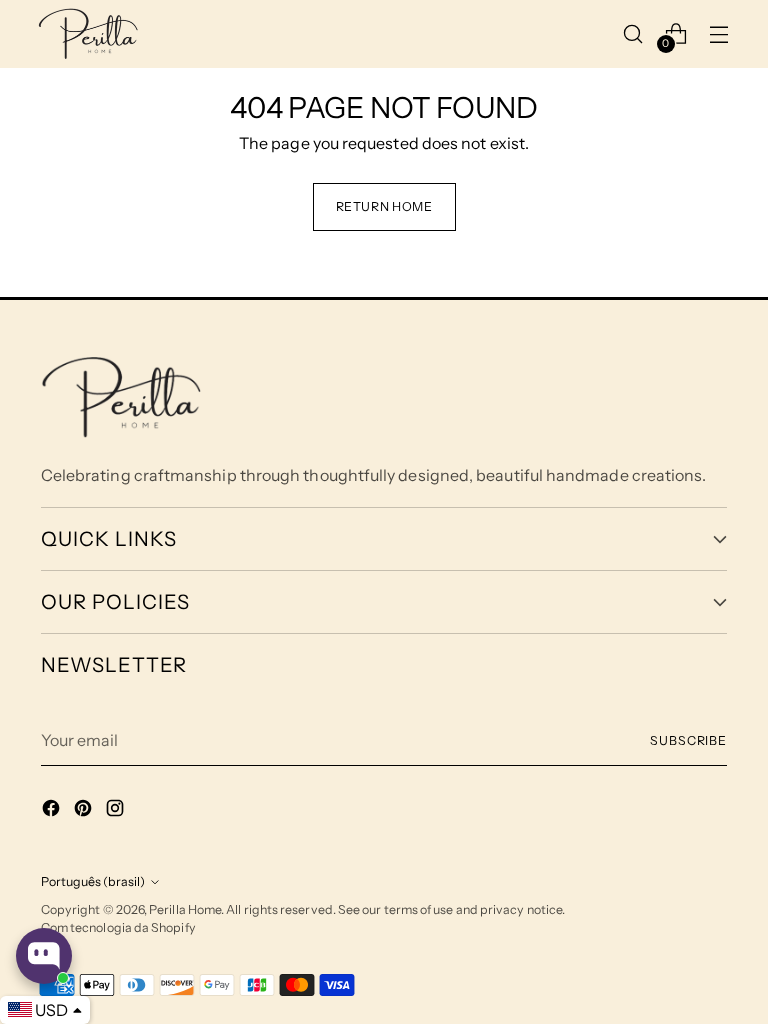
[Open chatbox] (44, 956)
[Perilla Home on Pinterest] (85, 811)
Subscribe (688, 740)
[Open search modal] (633, 33)
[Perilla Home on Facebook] (53, 811)
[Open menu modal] (719, 33)
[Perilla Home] (88, 34)
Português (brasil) (93, 881)
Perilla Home (185, 909)
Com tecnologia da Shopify (118, 927)
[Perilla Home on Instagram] (117, 811)
